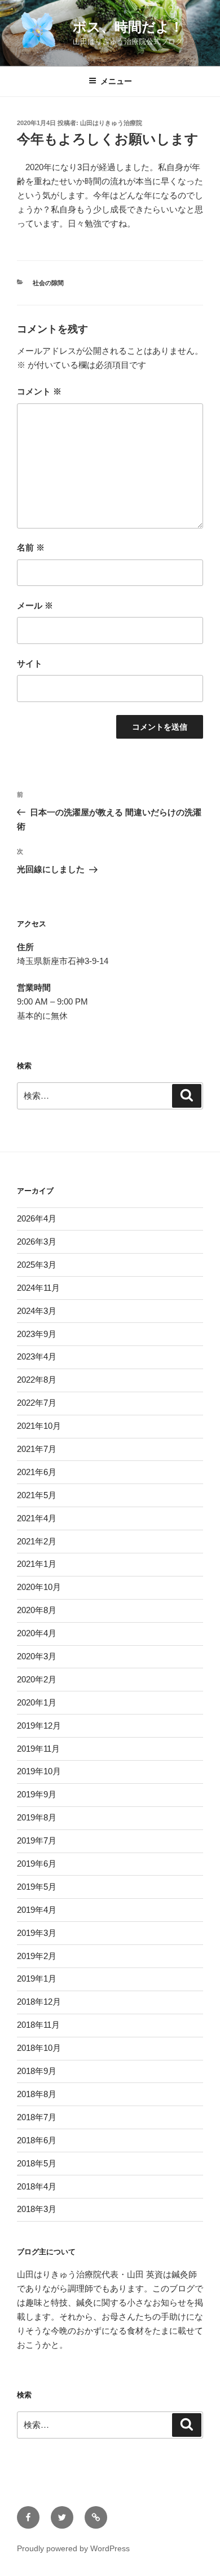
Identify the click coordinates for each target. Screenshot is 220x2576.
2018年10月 (39, 2048)
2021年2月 (37, 1541)
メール (35, 605)
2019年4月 (37, 1910)
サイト (30, 663)
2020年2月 (37, 1679)
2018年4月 (37, 2186)
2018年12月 (39, 2002)
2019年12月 (39, 1726)
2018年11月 (38, 2025)
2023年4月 (37, 1356)
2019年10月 (39, 1771)
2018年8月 (37, 2094)
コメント (39, 391)
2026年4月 (37, 1218)
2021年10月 (39, 1426)
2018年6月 (37, 2140)
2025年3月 (37, 1265)
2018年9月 (37, 2071)
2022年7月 (37, 1403)
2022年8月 (37, 1380)
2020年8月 (37, 1610)
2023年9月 (37, 1334)
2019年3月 (37, 1933)
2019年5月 (37, 1887)
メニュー (116, 81)
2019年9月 (37, 1794)
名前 (31, 547)
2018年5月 (37, 2163)
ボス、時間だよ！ (128, 27)
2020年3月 (37, 1656)
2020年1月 (37, 1702)
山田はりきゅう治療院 (111, 123)
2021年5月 (37, 1495)
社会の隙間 (48, 283)
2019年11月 (38, 1749)
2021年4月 (37, 1518)
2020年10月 (39, 1587)
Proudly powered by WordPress (73, 2548)
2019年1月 (37, 1978)
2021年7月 (37, 1449)
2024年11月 (38, 1288)
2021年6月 (37, 1472)
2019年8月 (37, 1817)
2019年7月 (37, 1840)
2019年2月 (37, 1956)
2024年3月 (37, 1311)
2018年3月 (37, 2209)
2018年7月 (37, 2117)
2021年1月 (37, 1564)
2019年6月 (37, 1864)
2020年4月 (37, 1633)
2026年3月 (37, 1242)
